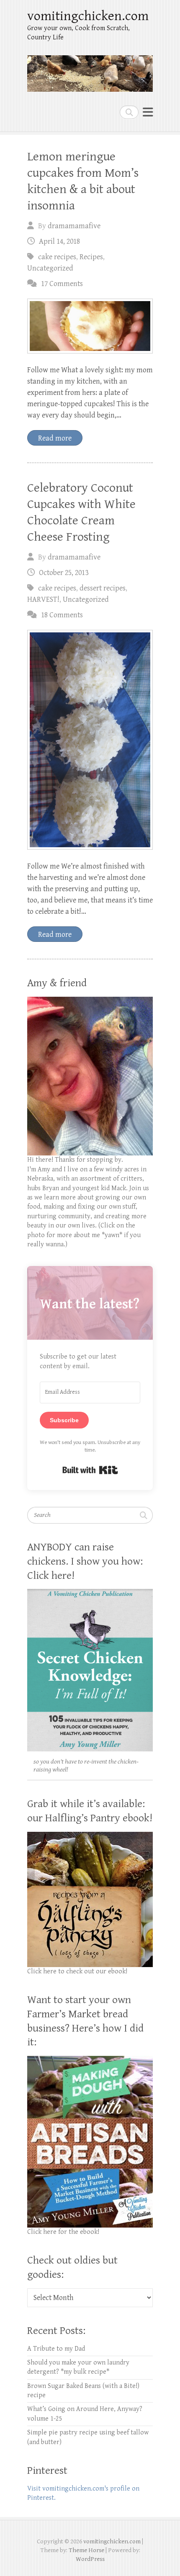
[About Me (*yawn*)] (90, 1001)
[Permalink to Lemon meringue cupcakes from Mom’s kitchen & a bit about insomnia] (90, 326)
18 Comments (62, 615)
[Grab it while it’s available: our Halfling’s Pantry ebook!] (90, 1836)
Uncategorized (50, 268)
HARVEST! (43, 600)
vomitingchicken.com (88, 16)
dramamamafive (74, 226)
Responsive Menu (148, 112)
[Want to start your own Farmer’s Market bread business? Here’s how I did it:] (90, 2060)
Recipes (91, 257)
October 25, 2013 (64, 573)
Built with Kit (90, 1470)
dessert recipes (103, 588)
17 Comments (62, 284)
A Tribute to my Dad (56, 2349)
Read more (55, 438)
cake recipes (57, 257)
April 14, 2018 (59, 241)
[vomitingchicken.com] (90, 70)
